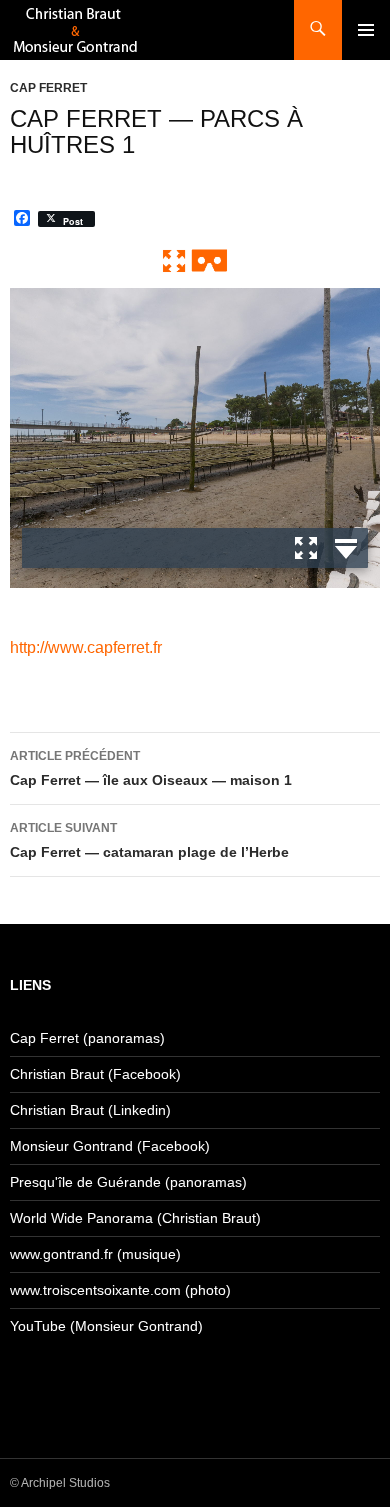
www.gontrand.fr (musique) (95, 1254)
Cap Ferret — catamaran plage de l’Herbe (149, 840)
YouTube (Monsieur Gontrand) (106, 1326)
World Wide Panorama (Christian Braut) (135, 1218)
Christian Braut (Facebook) (95, 1074)
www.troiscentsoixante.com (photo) (120, 1290)
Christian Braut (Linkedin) (90, 1110)
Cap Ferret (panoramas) (87, 1038)
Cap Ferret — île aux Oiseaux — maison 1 (151, 768)
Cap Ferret (48, 88)
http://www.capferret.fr (85, 647)
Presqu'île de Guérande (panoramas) (128, 1182)
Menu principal (366, 30)
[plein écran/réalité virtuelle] (195, 259)
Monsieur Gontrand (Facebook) (110, 1146)
